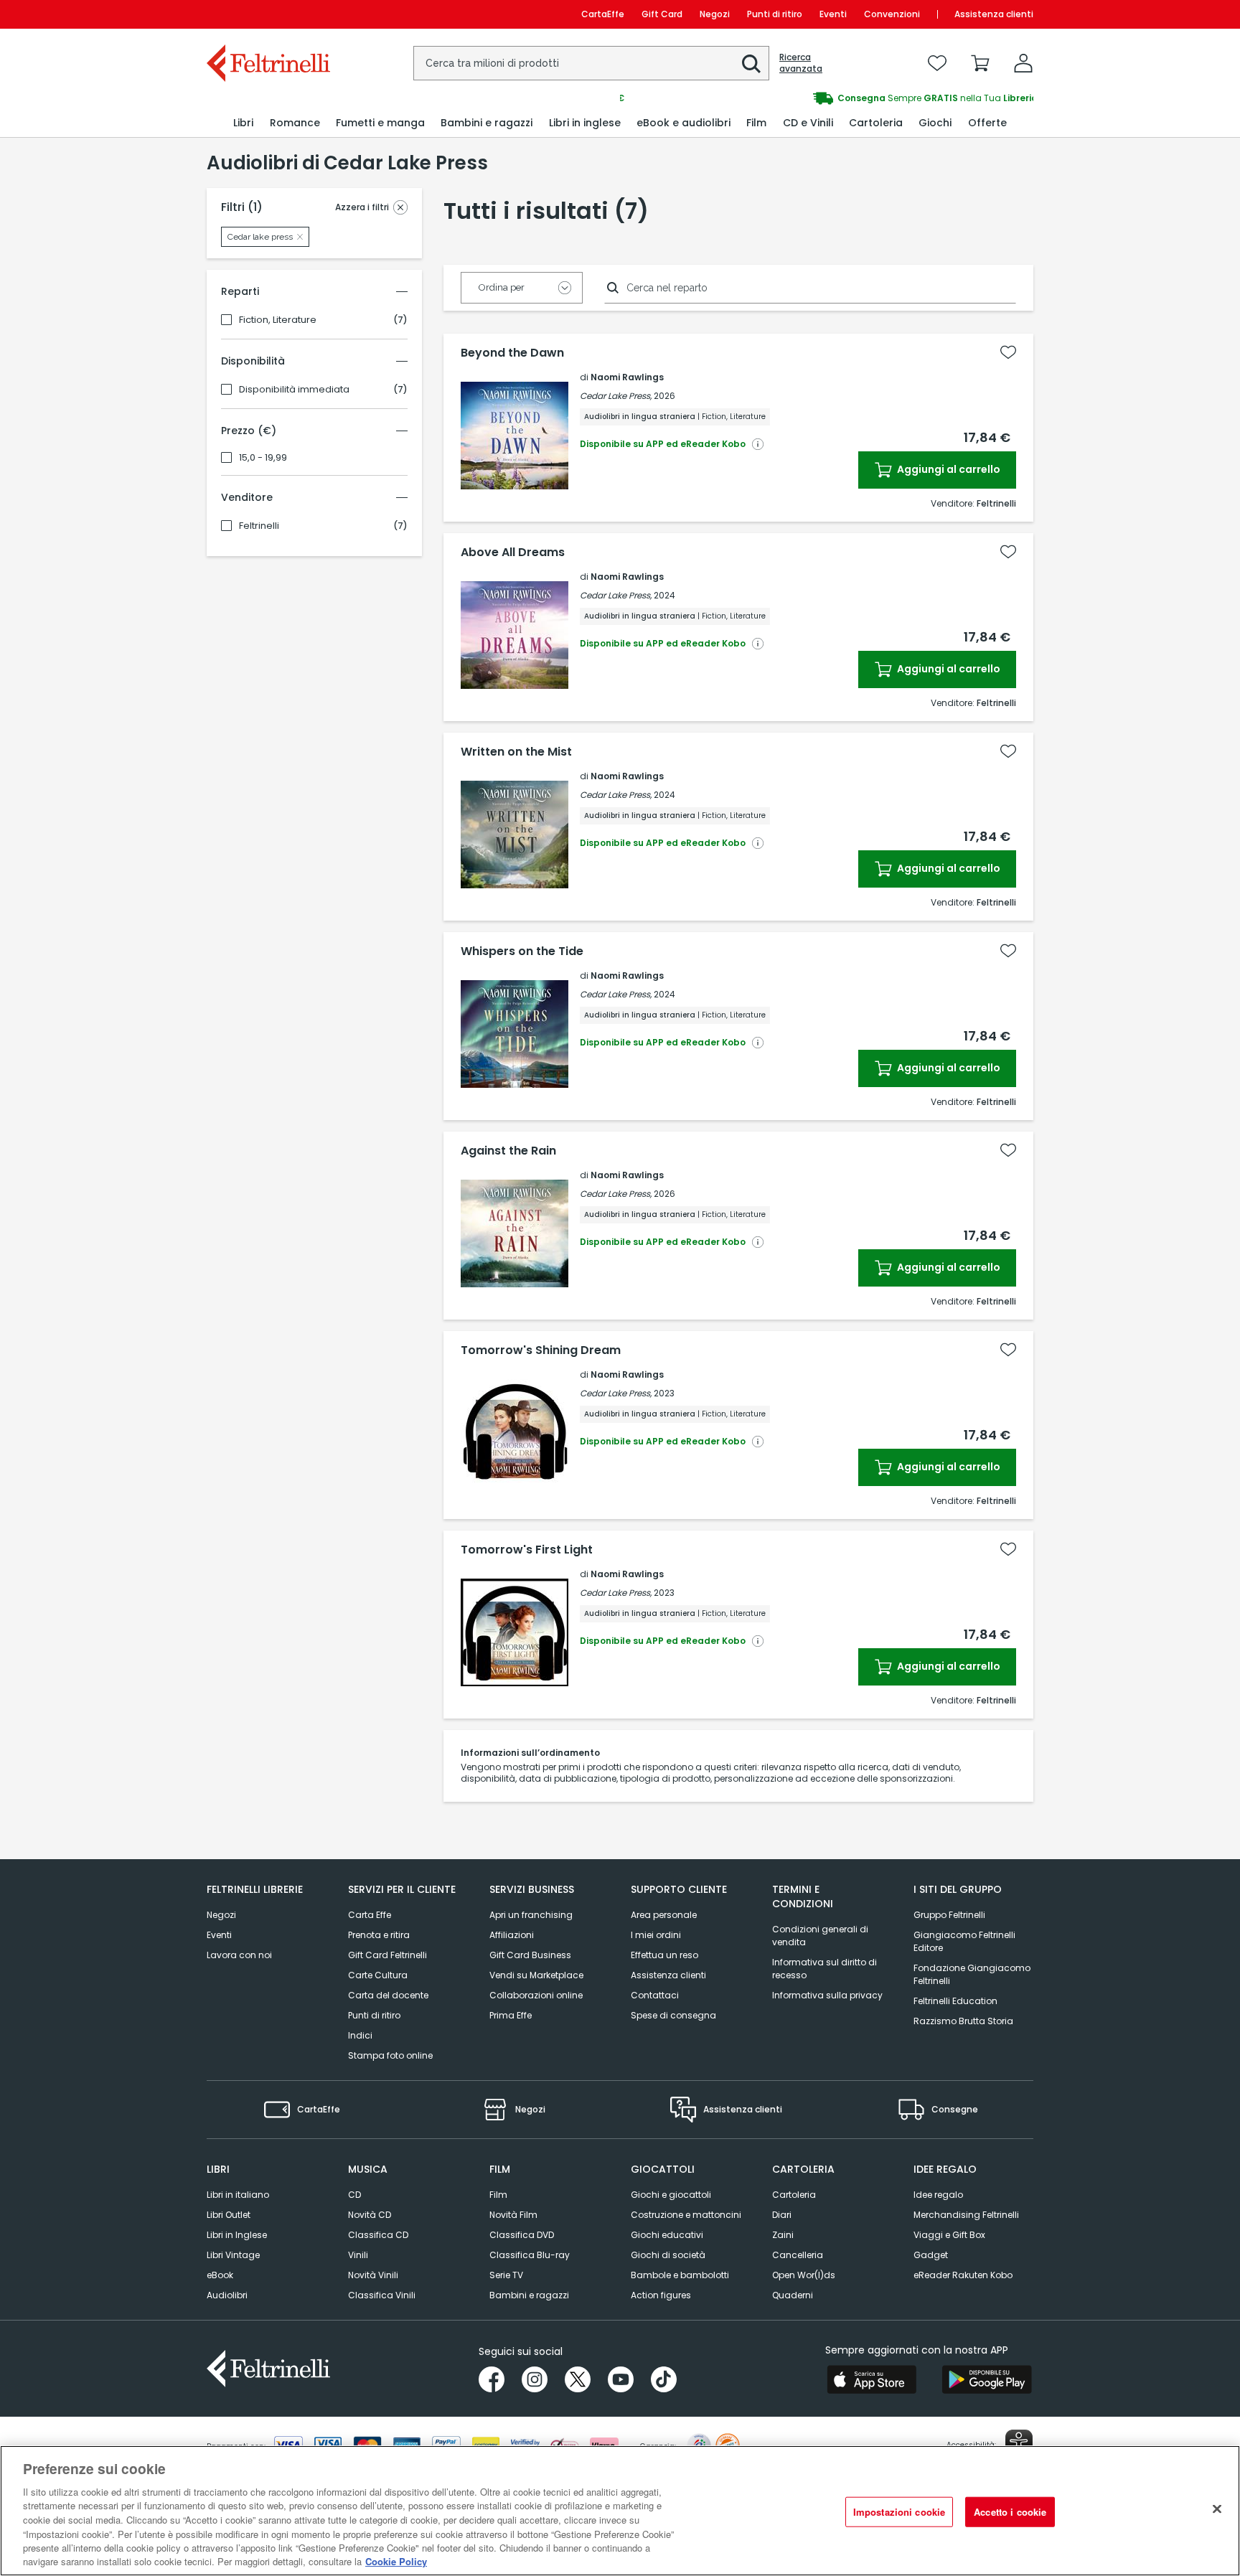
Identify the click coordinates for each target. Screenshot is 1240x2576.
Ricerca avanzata (801, 63)
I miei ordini (656, 1935)
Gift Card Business (530, 1955)
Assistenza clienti (994, 14)
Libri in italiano (238, 2195)
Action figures (661, 2295)
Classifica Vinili (382, 2295)
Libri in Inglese (237, 2235)
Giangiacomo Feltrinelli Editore (964, 1941)
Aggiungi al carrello (948, 469)
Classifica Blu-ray (530, 2255)
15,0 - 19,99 (263, 458)
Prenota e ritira (379, 1935)
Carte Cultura (378, 1975)
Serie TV (506, 2275)
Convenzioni (892, 14)
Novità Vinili (373, 2275)
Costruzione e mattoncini (686, 2215)
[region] (620, 2511)
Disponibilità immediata (294, 390)
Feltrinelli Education (955, 2001)
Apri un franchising (531, 1915)
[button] (751, 64)
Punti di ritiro (775, 14)
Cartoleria (794, 2195)
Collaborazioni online (536, 1995)
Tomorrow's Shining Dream (541, 1350)
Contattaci (655, 1995)
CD (354, 2195)
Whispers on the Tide (522, 951)
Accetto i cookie (1010, 2512)
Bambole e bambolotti (680, 2275)
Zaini (783, 2235)
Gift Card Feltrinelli (387, 1955)
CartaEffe (603, 14)
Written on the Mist (516, 752)
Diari (782, 2215)
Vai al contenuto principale (267, 14)
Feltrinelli (259, 526)
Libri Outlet (229, 2215)
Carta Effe (370, 1915)
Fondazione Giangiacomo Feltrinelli (972, 1974)
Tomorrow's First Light (527, 1550)
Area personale (664, 1915)
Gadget (931, 2255)
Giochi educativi (667, 2235)
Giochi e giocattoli (671, 2195)
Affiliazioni (512, 1935)
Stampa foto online (390, 2055)
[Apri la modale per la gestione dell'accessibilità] (1019, 2443)
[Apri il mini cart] (980, 63)
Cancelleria (798, 2255)
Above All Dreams (513, 553)
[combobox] (591, 63)
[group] (827, 98)
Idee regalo (938, 2195)
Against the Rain (508, 1151)
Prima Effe (511, 2015)
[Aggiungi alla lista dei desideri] (1008, 352)
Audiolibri (227, 2295)
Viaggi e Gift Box (949, 2235)
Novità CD (370, 2215)
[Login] (1023, 63)
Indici (360, 2035)
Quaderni (793, 2295)
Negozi (715, 14)
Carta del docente (388, 1995)
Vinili (358, 2255)
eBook (220, 2275)
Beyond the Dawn (512, 353)
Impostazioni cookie (899, 2512)
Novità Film (513, 2215)
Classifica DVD (522, 2235)
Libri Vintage (233, 2255)
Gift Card (662, 14)
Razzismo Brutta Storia (963, 2021)
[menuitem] (243, 123)
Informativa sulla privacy (827, 1995)
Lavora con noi (239, 1955)
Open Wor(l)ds (804, 2275)
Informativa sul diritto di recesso (825, 1969)
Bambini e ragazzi (529, 2295)
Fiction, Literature (278, 320)
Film (498, 2195)
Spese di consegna (673, 2015)
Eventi (833, 14)
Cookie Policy (396, 2561)
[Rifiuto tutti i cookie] (1217, 2509)
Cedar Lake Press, (616, 396)
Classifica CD (378, 2235)
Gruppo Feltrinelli (949, 1915)
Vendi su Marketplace (536, 1975)
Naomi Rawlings (627, 377)
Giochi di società (668, 2255)
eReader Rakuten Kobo (963, 2275)
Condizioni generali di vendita (820, 1936)
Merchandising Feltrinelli (966, 2215)
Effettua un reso (664, 1955)
